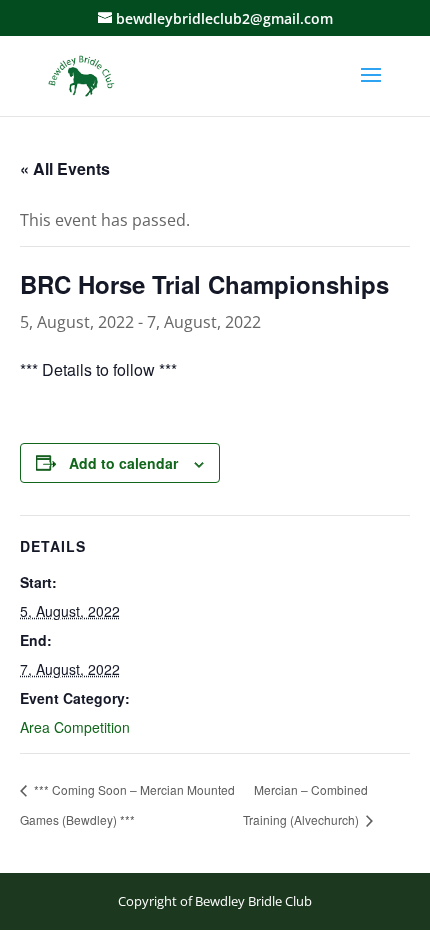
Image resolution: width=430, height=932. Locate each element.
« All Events (65, 168)
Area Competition (75, 727)
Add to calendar (123, 463)
